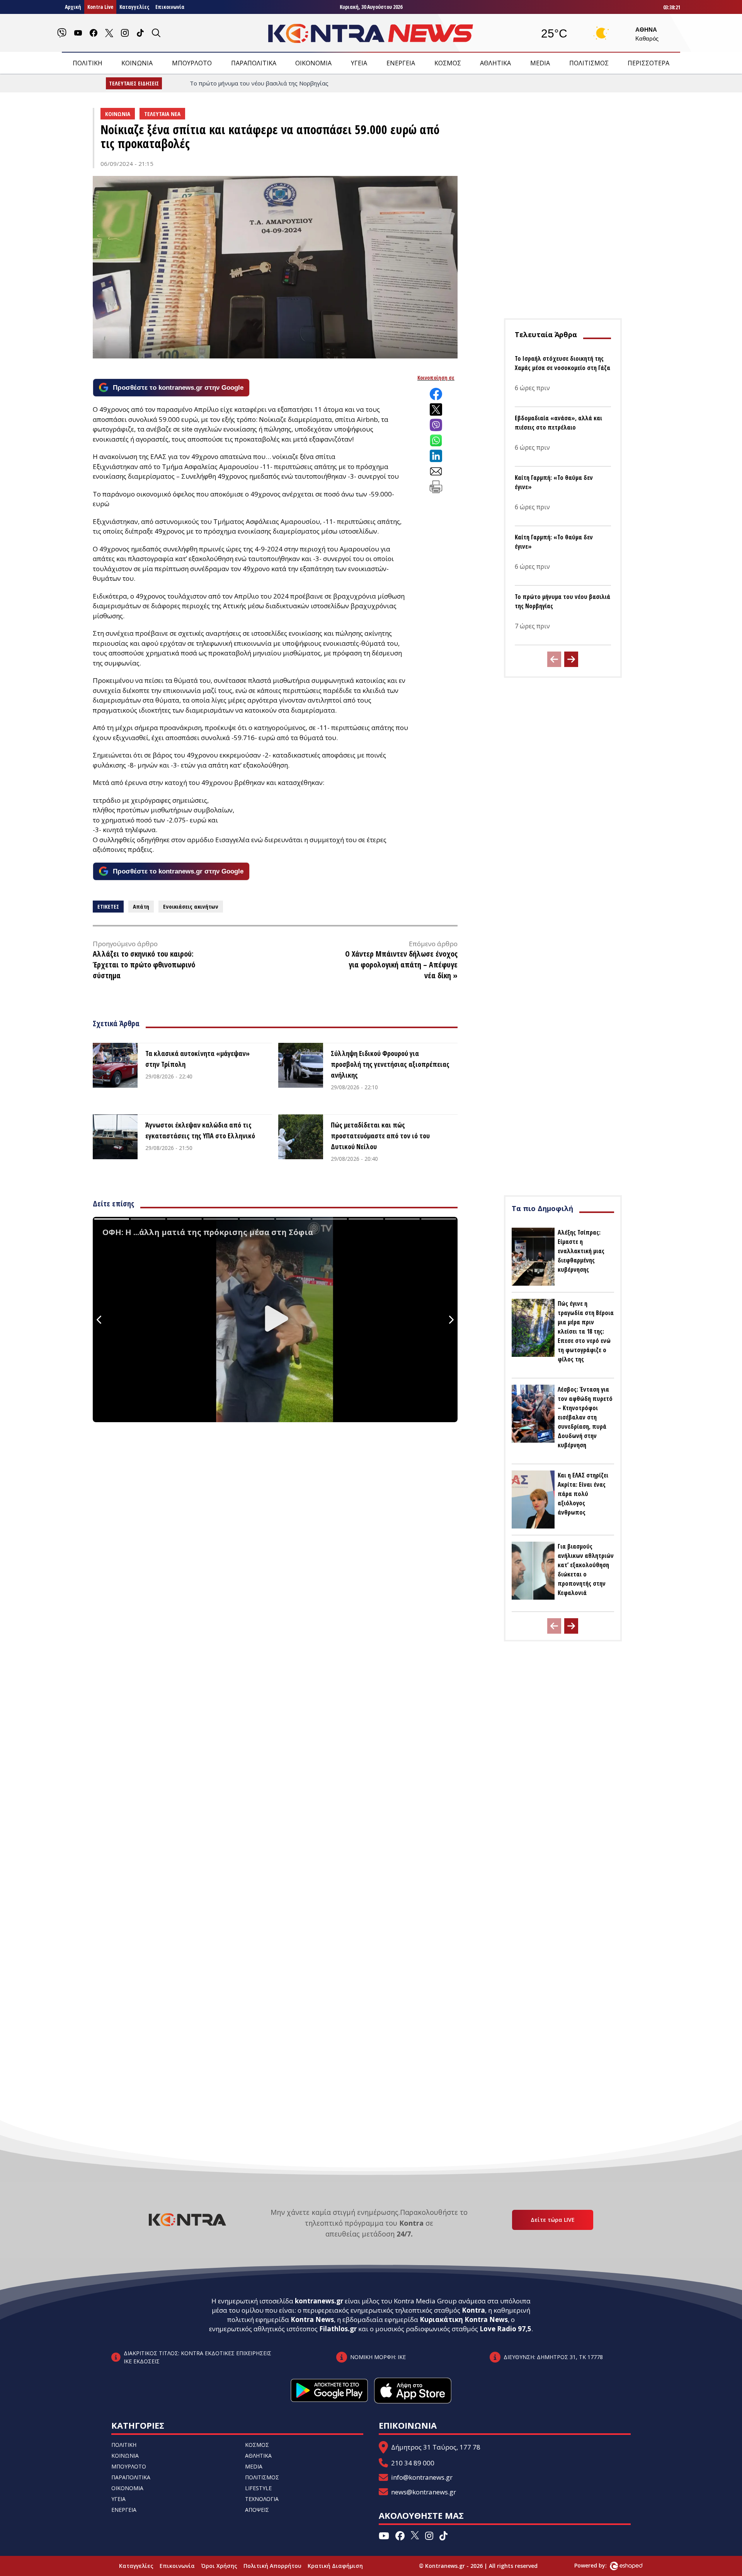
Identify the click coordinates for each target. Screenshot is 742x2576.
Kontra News (312, 2319)
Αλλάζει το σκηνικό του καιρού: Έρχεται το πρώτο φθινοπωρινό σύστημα (144, 965)
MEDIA (540, 63)
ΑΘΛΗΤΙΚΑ (495, 63)
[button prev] (554, 659)
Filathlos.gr (338, 2329)
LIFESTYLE (258, 2488)
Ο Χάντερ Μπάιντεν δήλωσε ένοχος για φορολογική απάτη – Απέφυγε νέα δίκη (401, 965)
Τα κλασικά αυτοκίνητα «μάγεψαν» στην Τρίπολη (197, 1059)
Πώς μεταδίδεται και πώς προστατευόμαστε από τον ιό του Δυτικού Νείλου (380, 1136)
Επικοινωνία (170, 7)
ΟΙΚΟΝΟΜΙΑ (313, 63)
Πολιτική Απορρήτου (272, 2566)
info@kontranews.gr (422, 2477)
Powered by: (599, 2565)
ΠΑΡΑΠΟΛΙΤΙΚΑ (254, 63)
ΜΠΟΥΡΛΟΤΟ (192, 63)
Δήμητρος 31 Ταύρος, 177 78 (436, 2447)
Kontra (473, 2310)
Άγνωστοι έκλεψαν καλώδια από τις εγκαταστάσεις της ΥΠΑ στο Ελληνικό (200, 1130)
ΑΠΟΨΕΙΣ (257, 2510)
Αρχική (73, 7)
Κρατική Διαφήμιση (335, 2566)
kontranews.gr (319, 2301)
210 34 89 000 (413, 2463)
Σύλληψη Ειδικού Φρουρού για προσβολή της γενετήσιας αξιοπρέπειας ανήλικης (390, 1064)
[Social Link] (62, 33)
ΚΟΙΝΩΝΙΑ (137, 63)
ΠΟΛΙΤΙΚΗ (88, 63)
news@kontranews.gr (424, 2492)
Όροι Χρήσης (219, 2566)
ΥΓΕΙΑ (359, 63)
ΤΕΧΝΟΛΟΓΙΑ (262, 2499)
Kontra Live (100, 7)
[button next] (571, 659)
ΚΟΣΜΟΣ (448, 63)
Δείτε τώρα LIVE (553, 2220)
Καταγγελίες (134, 7)
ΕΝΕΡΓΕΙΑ (401, 63)
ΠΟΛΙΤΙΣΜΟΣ (589, 63)
